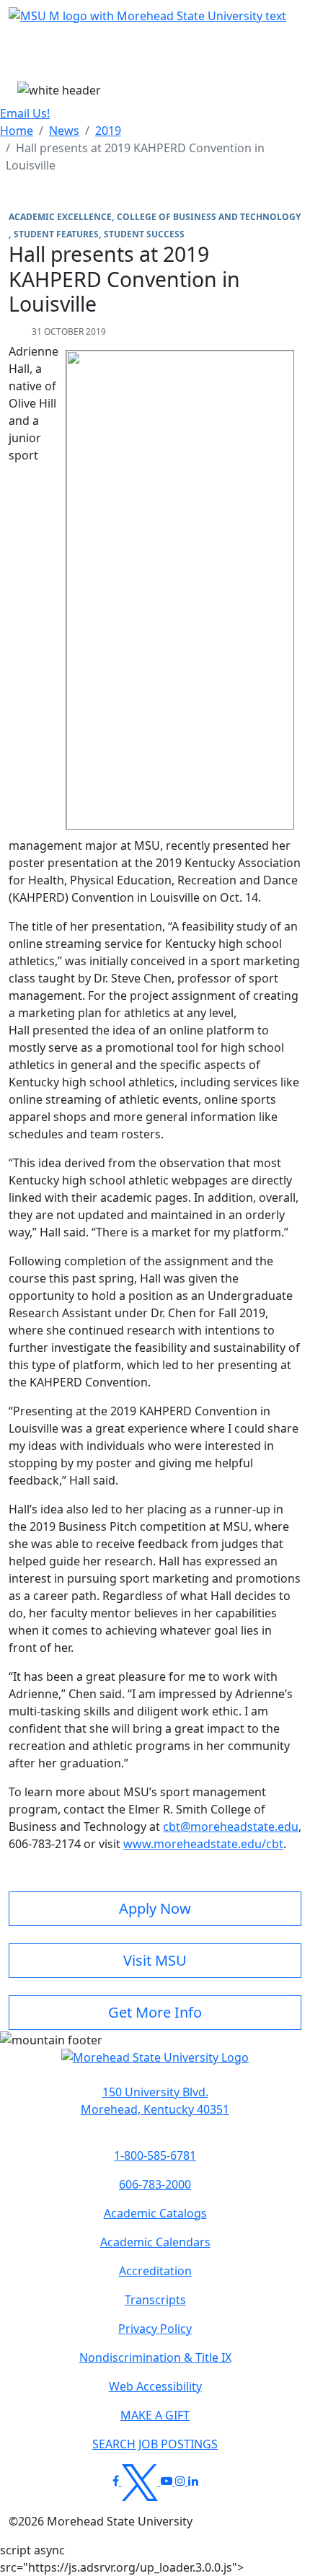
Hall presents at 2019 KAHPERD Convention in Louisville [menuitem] (135, 157)
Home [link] (17, 131)
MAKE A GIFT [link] (155, 2415)
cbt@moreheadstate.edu (231, 1827)
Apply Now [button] (155, 1908)
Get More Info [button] (155, 2012)
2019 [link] (108, 131)
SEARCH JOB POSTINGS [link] (155, 2444)
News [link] (64, 131)
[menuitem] (17, 131)
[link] (155, 2101)
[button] (155, 2065)
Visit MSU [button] (155, 1960)
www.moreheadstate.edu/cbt (203, 1844)
